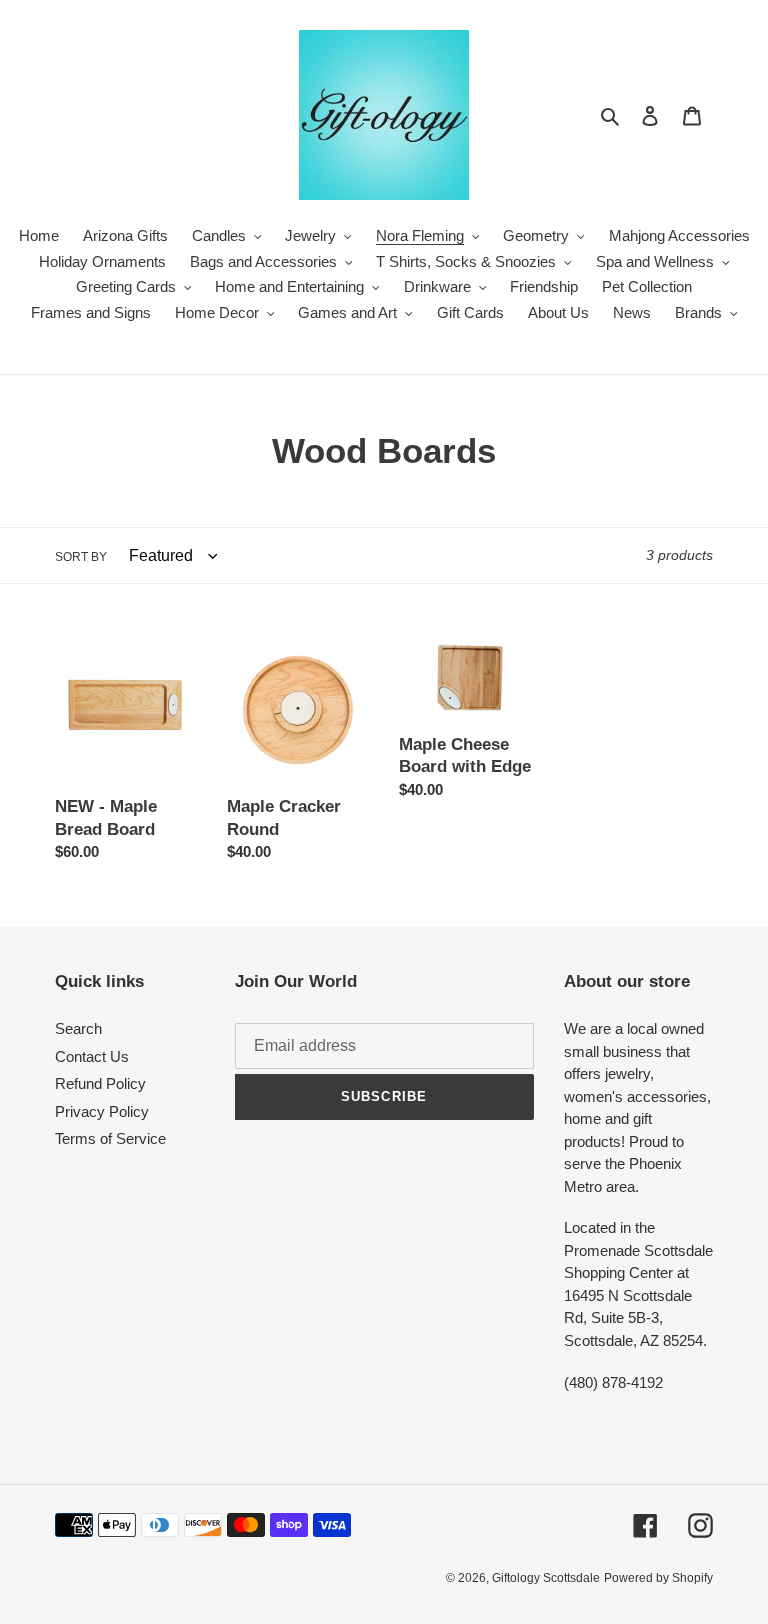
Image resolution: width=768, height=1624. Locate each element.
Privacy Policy (102, 1111)
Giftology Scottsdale (546, 1578)
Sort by (81, 557)
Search (78, 1028)
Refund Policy (100, 1083)
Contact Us (92, 1056)
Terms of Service (110, 1138)
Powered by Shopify (658, 1578)
